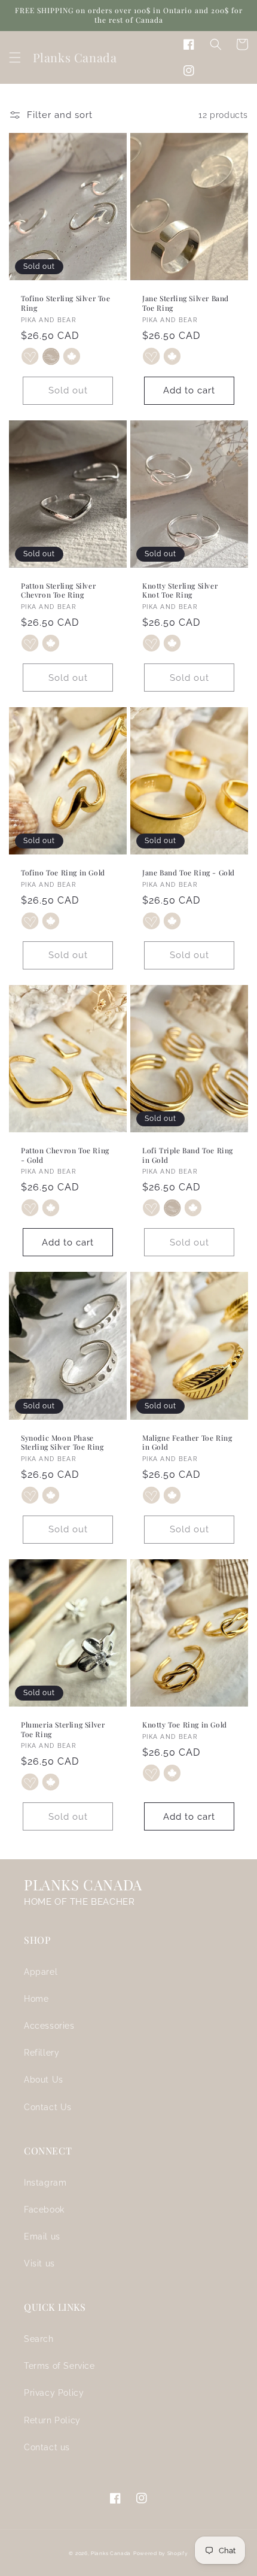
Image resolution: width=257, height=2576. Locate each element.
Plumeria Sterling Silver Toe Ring (63, 1730)
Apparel (41, 1972)
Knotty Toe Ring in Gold (185, 1725)
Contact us (47, 2447)
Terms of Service (59, 2366)
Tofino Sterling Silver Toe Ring (66, 303)
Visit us (39, 2263)
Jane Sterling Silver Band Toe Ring (186, 303)
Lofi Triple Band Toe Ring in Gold (188, 1155)
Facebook (44, 2210)
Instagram (45, 2183)
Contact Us (48, 2107)
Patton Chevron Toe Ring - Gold (65, 1155)
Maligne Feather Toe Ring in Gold (187, 1443)
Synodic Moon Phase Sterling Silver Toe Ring (62, 1443)
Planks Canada (111, 2553)
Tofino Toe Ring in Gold (63, 873)
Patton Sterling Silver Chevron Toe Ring (58, 591)
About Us (44, 2080)
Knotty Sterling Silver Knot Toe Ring (180, 591)
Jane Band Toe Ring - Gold (189, 873)
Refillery (42, 2053)
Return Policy (52, 2420)
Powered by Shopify (161, 2553)
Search (39, 2339)
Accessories (49, 2026)
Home (36, 1999)
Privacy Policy (54, 2393)
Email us (42, 2236)
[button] (15, 57)
